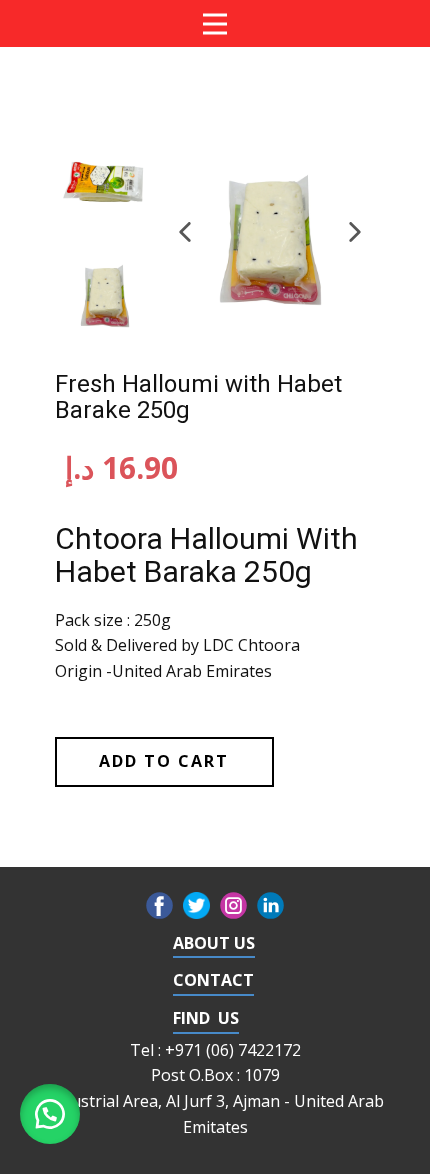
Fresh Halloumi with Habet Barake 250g (198, 397)
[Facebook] (159, 905)
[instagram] (233, 905)
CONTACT (213, 980)
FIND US (206, 1018)
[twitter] (196, 905)
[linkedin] (270, 905)
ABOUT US (214, 943)
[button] (185, 232)
